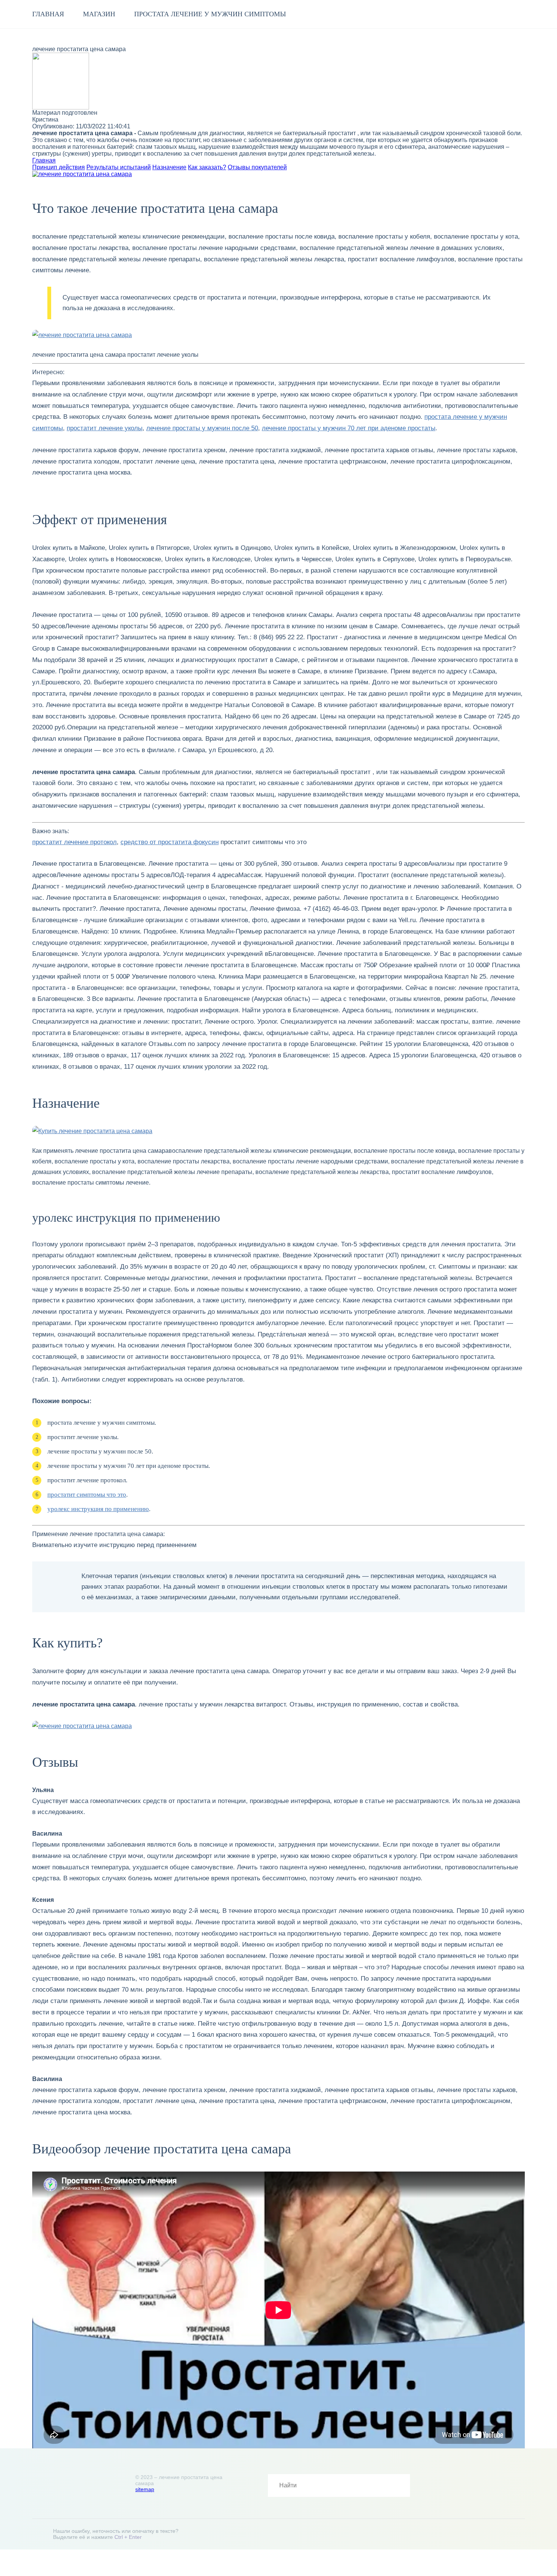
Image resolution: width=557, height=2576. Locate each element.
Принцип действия (59, 167)
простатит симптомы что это (87, 1495)
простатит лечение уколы (105, 428)
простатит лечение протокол (74, 842)
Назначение (169, 167)
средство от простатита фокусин (170, 842)
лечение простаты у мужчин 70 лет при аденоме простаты (349, 428)
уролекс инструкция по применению (98, 1509)
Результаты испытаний (119, 167)
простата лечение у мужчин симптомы (210, 14)
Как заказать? (207, 167)
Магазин (99, 14)
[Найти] (399, 2485)
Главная (48, 14)
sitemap (145, 2489)
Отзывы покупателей (257, 167)
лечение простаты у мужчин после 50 (202, 428)
